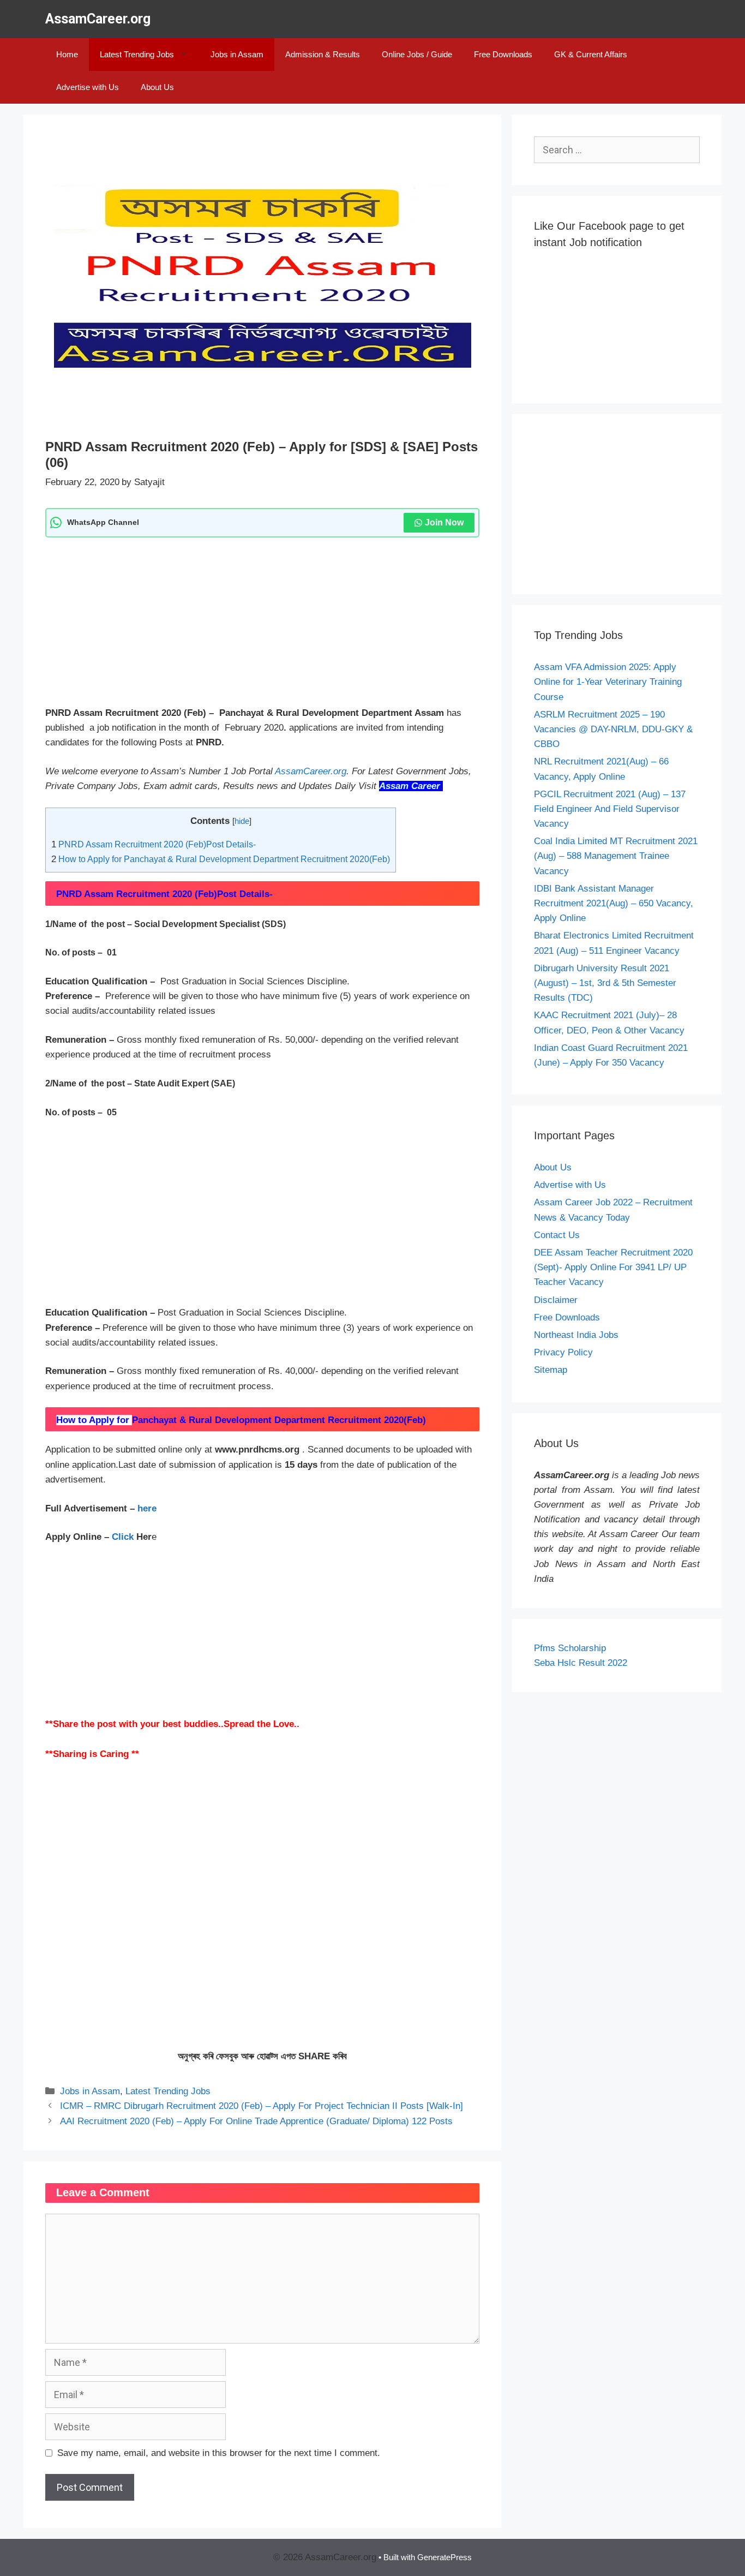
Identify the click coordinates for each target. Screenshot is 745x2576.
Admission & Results (323, 54)
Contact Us (557, 1235)
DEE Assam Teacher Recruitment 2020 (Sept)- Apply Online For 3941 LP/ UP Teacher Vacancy (613, 1267)
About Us (157, 87)
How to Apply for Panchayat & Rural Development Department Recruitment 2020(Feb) (221, 859)
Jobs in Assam (237, 54)
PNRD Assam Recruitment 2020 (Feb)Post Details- (154, 844)
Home (67, 54)
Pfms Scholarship (571, 1648)
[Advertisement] (262, 625)
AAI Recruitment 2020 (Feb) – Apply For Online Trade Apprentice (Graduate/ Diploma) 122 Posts (256, 2121)
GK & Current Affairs (591, 54)
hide (242, 821)
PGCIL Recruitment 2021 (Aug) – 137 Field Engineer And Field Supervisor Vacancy (610, 809)
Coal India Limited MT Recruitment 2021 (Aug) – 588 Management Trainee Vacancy (616, 856)
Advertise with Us (88, 87)
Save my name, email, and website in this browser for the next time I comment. (219, 2453)
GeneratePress (444, 2557)
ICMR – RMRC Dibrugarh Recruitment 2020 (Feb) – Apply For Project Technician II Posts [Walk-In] (262, 2106)
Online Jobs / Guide (417, 54)
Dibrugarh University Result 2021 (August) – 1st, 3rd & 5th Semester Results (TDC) (605, 983)
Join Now (444, 522)
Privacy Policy (563, 1352)
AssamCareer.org (98, 19)
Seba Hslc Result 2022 (581, 1663)
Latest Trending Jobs (137, 54)
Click (124, 1537)
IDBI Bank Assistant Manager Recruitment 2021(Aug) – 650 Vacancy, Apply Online (614, 903)
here (146, 1508)
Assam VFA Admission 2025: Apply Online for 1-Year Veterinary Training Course (608, 682)
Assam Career (410, 786)
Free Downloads (503, 54)
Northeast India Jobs (576, 1335)
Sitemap (551, 1370)
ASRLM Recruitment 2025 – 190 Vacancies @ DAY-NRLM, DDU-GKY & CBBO (613, 729)
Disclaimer (556, 1300)
